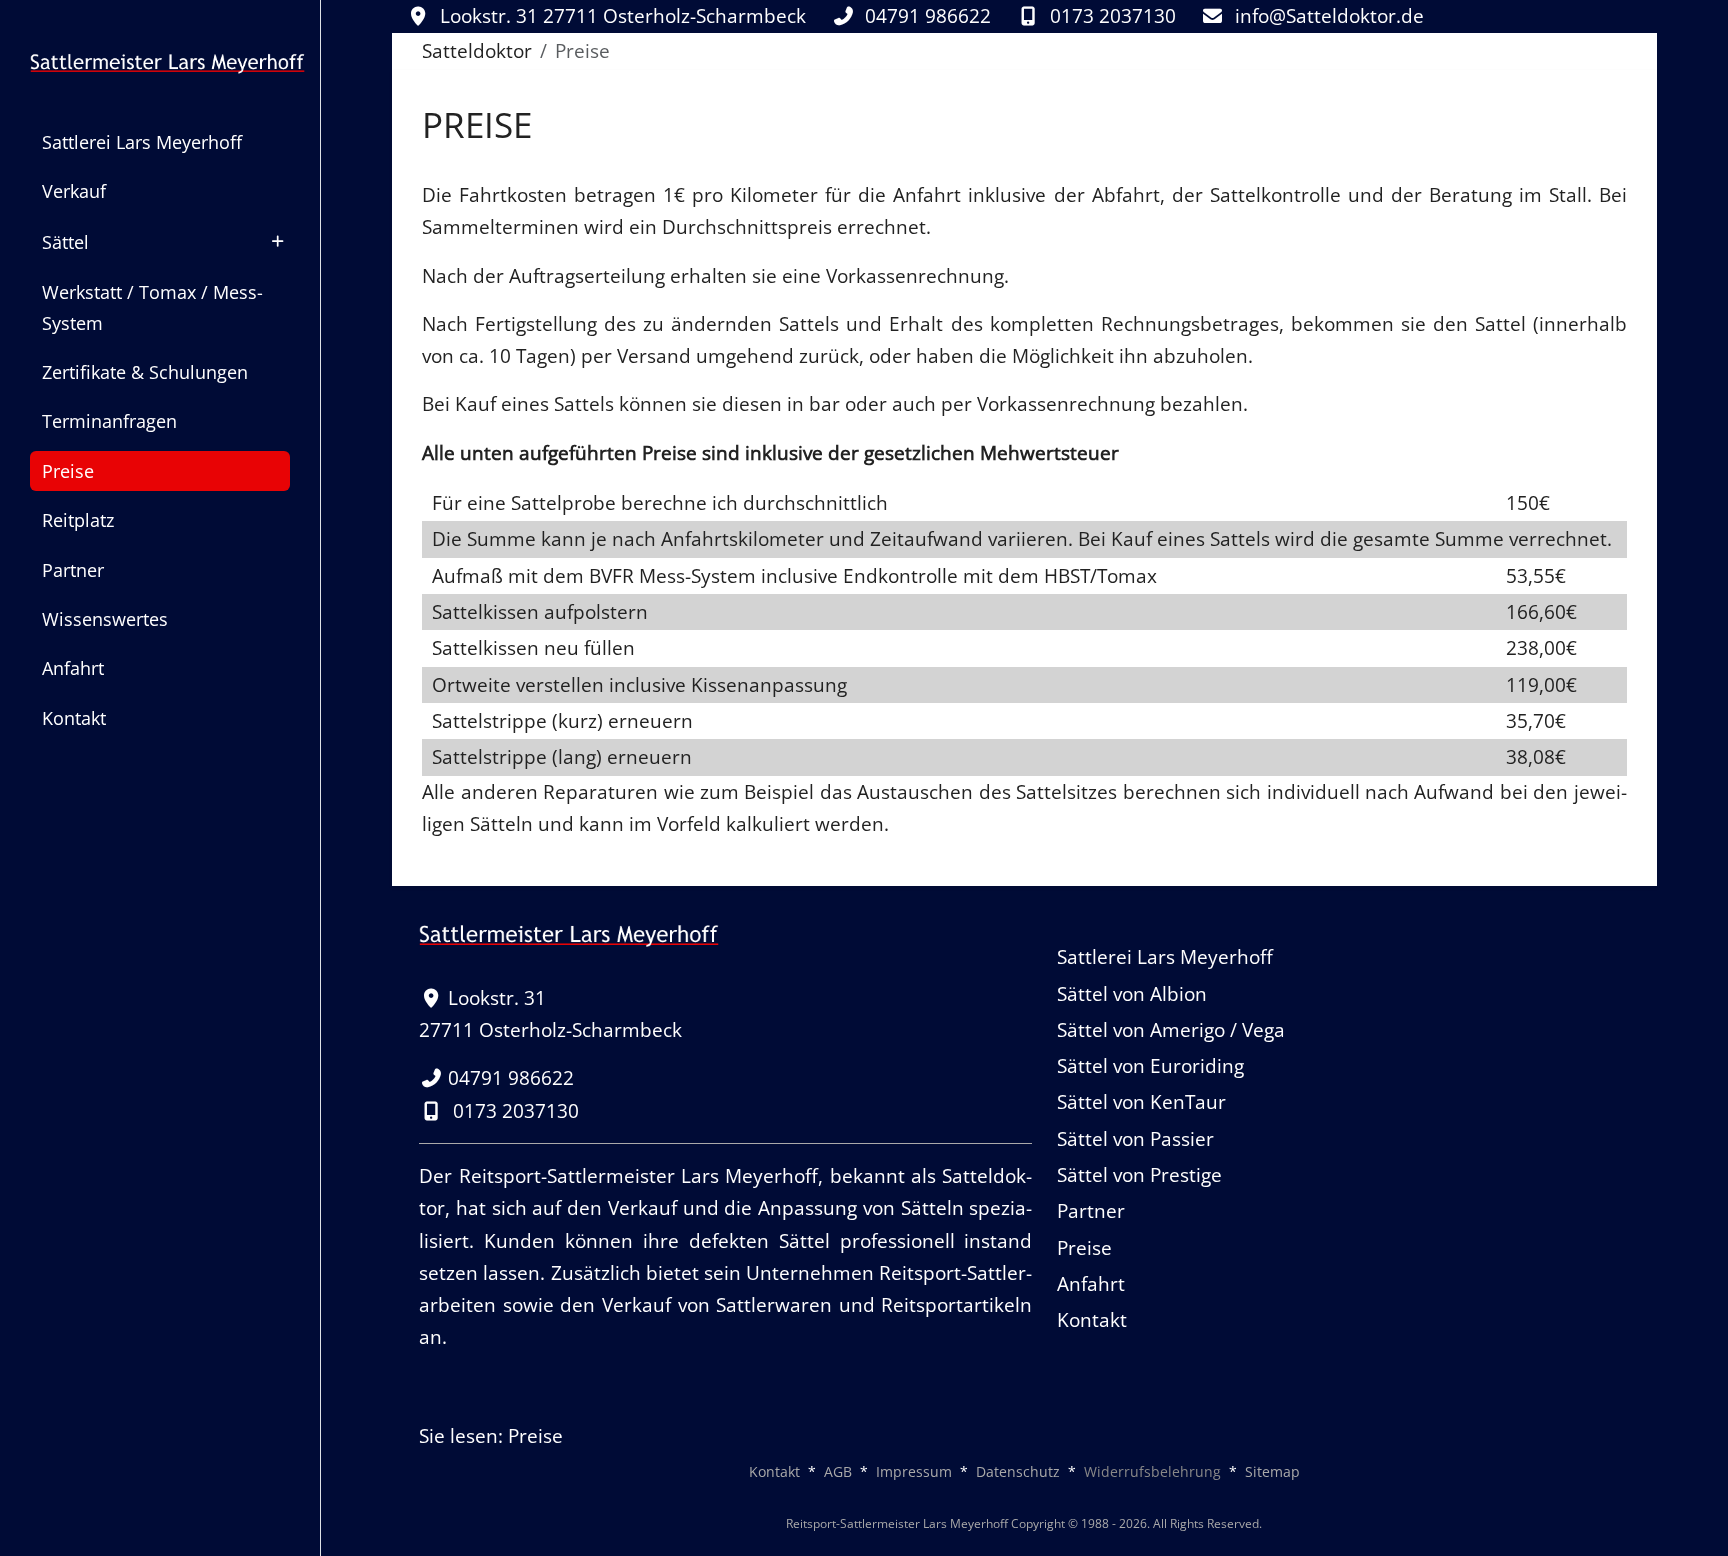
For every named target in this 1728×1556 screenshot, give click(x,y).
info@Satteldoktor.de (1329, 16)
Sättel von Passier (1135, 1139)
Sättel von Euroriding (1150, 1066)
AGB (838, 1471)
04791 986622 (930, 16)
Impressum (914, 1471)
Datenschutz (1018, 1471)
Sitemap (1272, 1471)
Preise (1084, 1248)
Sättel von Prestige (1139, 1175)
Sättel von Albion (1132, 994)
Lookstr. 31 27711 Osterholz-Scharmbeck (623, 16)
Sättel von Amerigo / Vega (1171, 1030)
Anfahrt (1091, 1284)
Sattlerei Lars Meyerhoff (1165, 957)
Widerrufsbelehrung (1152, 1471)
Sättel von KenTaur (1141, 1102)
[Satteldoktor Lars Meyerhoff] (160, 60)
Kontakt (1092, 1320)
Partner (1091, 1211)
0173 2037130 (1113, 16)
